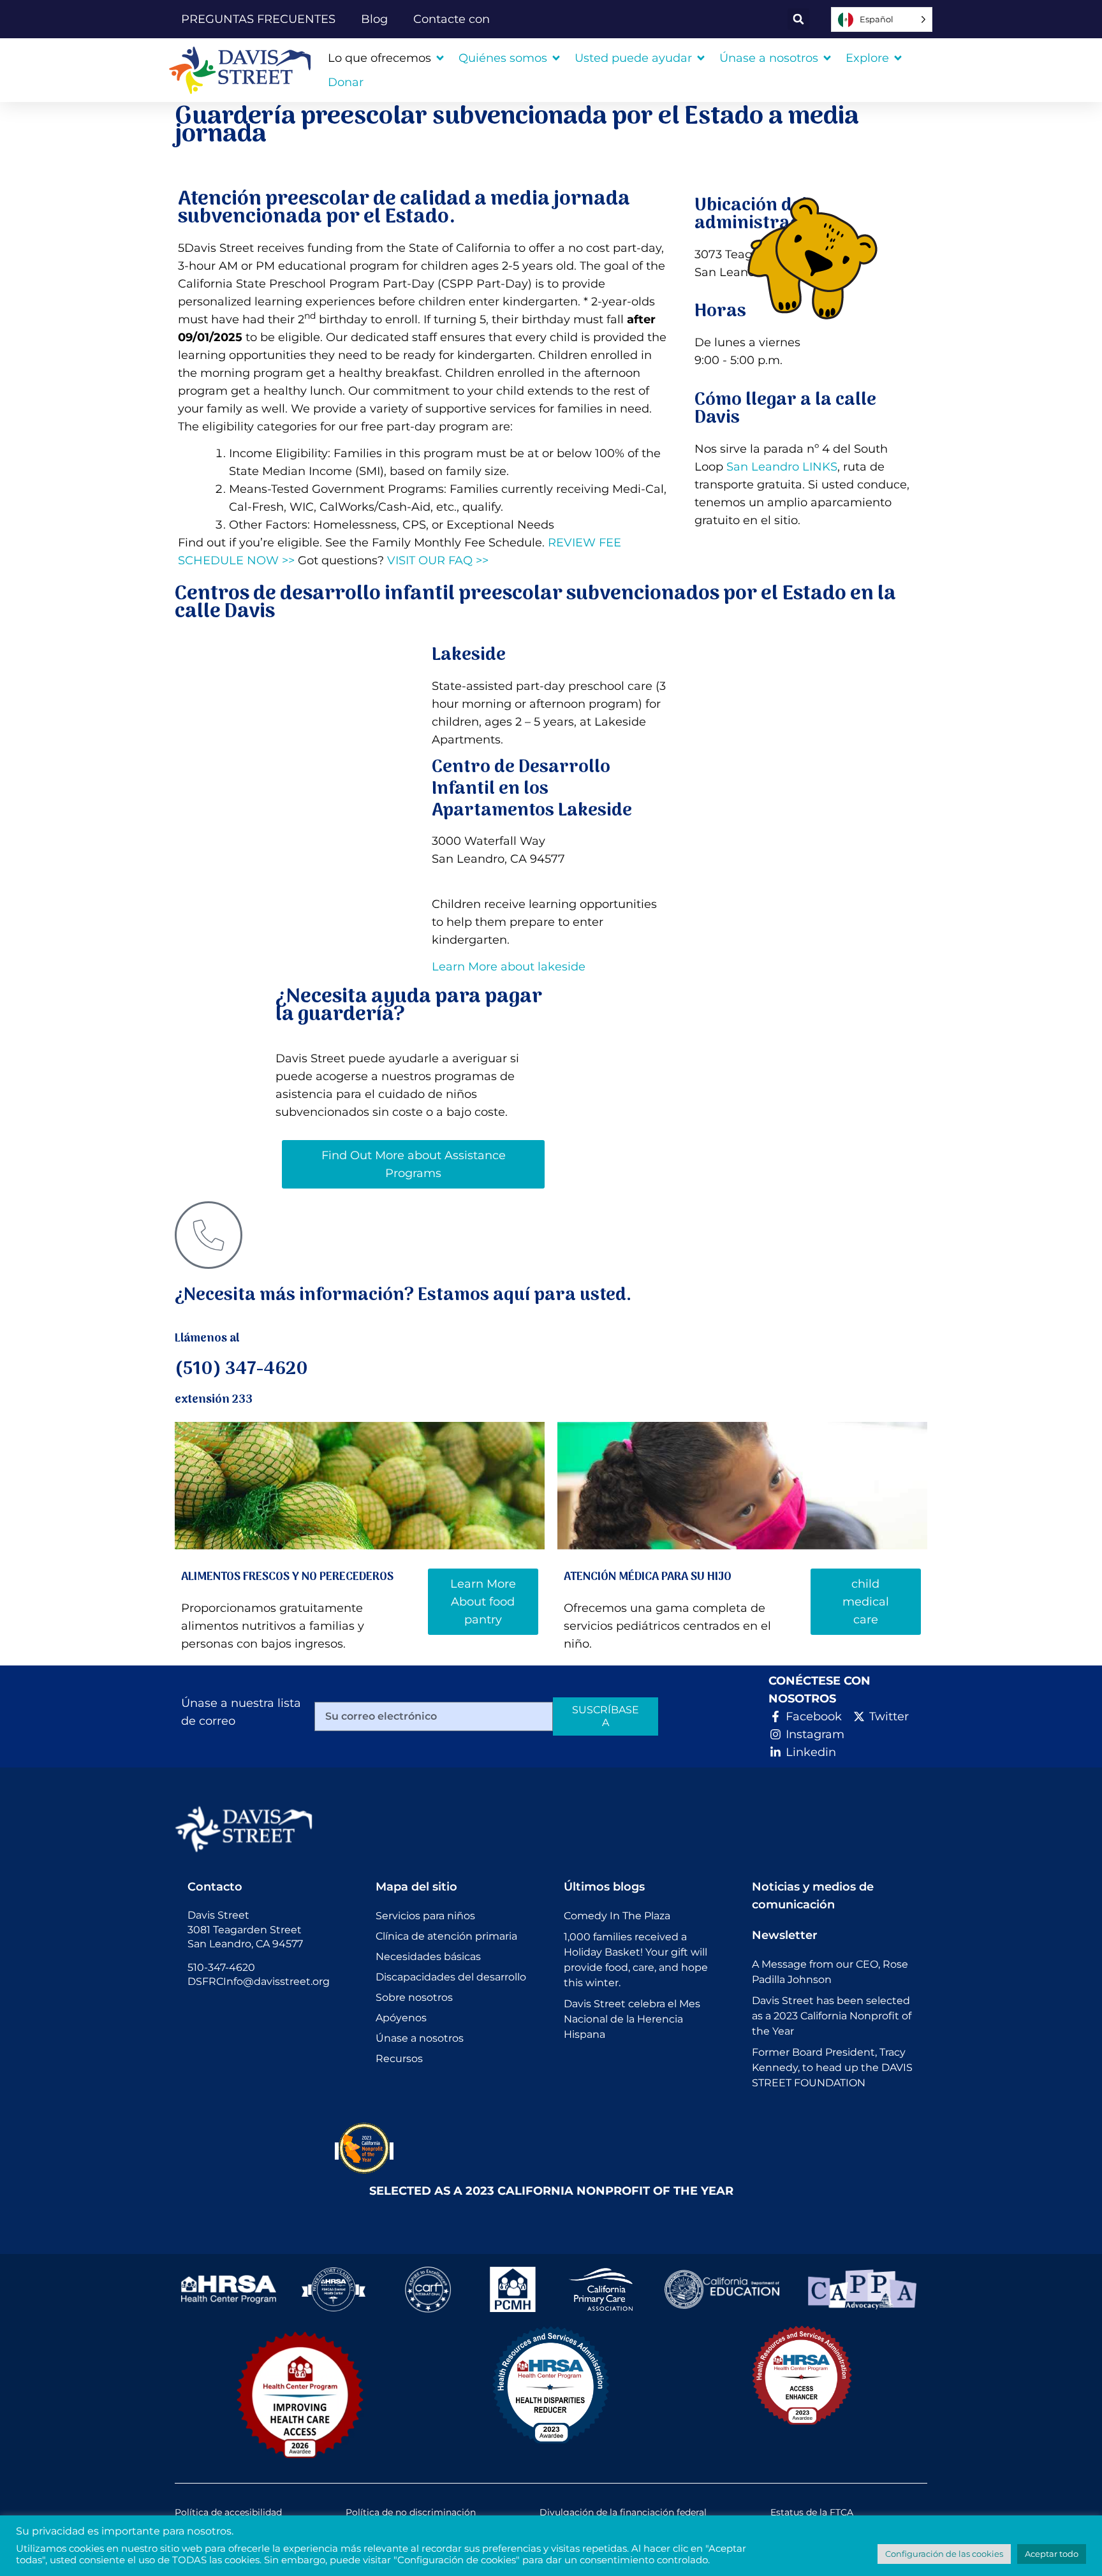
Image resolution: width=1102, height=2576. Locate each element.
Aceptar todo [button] (1052, 2554)
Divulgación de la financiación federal (623, 2512)
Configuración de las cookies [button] (944, 2554)
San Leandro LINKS (782, 467)
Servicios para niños (425, 1916)
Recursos (399, 2059)
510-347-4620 (221, 1967)
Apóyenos (401, 2018)
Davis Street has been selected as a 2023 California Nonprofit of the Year (832, 2016)
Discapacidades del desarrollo (451, 1977)
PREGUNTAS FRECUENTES (258, 19)
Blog (374, 19)
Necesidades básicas (428, 1957)
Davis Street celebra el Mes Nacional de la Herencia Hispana (632, 2019)
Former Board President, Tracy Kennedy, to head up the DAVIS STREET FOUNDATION (832, 2067)
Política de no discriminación (411, 2512)
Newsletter (785, 1935)
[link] (245, 70)
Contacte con (452, 19)
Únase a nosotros (420, 2038)
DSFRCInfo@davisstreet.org (259, 1981)
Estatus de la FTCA (812, 2512)
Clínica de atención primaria (446, 1936)
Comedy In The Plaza (617, 1916)
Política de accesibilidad (228, 2512)
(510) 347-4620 (241, 1370)
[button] (798, 19)
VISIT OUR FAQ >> (438, 560)
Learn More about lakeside (509, 967)
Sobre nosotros (414, 1997)
